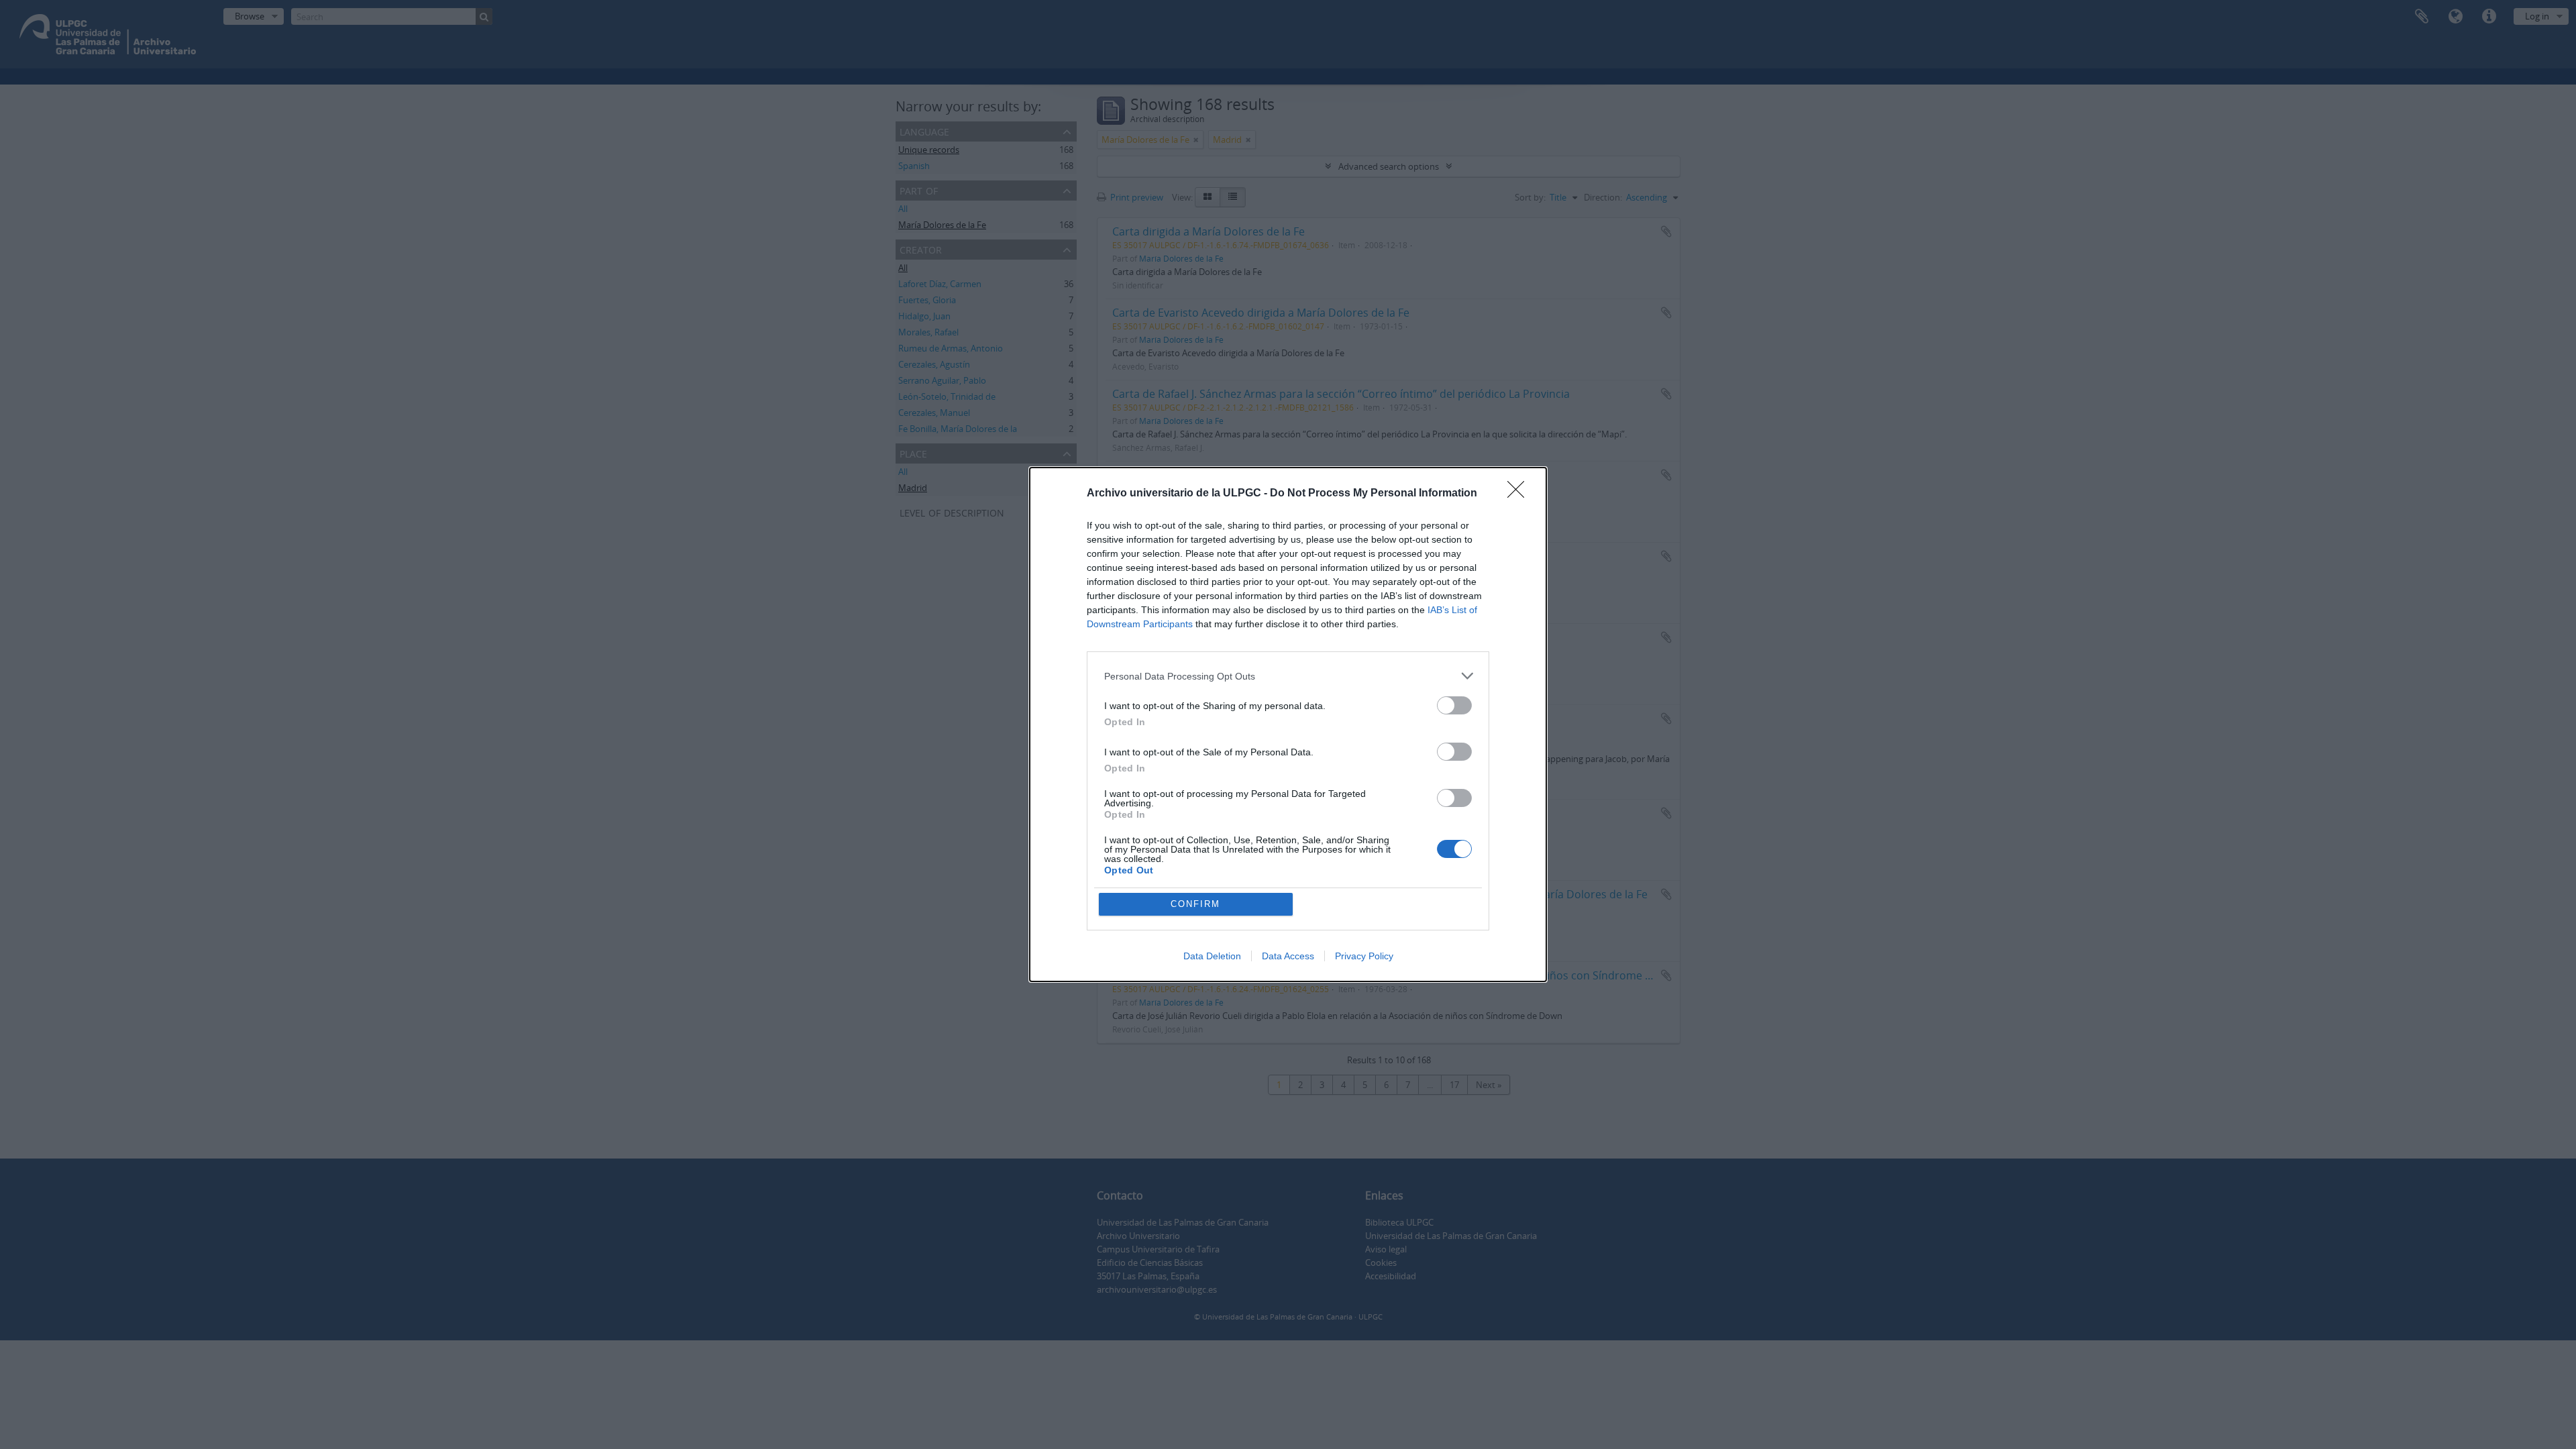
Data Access (1288, 956)
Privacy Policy (1364, 956)
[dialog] (1288, 724)
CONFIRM (1195, 904)
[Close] (1520, 494)
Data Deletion (1212, 956)
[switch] (1454, 705)
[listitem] (1288, 676)
